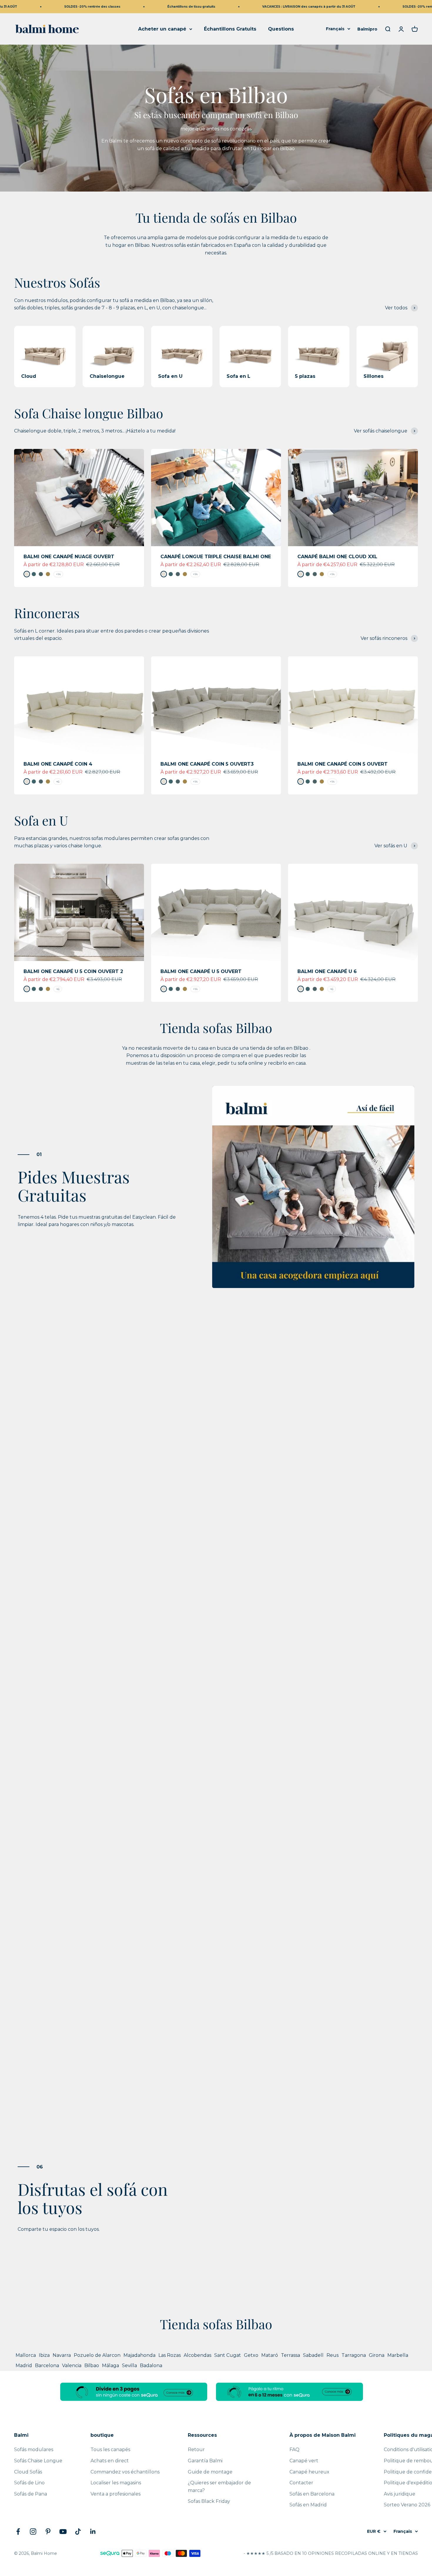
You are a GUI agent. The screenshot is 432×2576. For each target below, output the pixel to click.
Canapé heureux (309, 2472)
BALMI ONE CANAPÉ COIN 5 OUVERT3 (207, 764)
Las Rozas (170, 2355)
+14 (58, 574)
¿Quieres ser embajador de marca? (219, 2487)
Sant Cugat (228, 2355)
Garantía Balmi (205, 2461)
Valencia (72, 2365)
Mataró (270, 2355)
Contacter (301, 2483)
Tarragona (354, 2355)
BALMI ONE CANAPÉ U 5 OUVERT (201, 971)
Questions (281, 29)
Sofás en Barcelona (312, 2494)
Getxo (251, 2355)
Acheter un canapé (162, 29)
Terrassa (290, 2355)
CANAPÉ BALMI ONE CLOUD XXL (337, 557)
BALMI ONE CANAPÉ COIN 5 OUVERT (343, 764)
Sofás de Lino (29, 2483)
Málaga (110, 2365)
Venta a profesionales (115, 2494)
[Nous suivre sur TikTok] (78, 2531)
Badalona (151, 2365)
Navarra (62, 2355)
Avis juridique (400, 2494)
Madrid (24, 2365)
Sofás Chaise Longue (38, 2461)
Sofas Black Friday (209, 2501)
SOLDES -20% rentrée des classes (61, 7)
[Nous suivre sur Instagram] (33, 2531)
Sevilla (129, 2365)
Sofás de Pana (31, 2494)
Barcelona (47, 2365)
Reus (333, 2355)
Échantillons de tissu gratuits (160, 7)
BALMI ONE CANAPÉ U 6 (327, 971)
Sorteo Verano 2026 (407, 2505)
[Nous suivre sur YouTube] (63, 2531)
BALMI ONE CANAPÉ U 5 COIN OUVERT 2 (73, 971)
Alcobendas (197, 2355)
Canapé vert (304, 2461)
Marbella (398, 2355)
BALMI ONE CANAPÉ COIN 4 (58, 764)
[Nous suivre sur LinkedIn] (93, 2531)
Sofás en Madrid (308, 2505)
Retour (196, 2450)
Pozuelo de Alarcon (97, 2355)
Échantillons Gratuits (230, 29)
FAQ (294, 2450)
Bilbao (92, 2365)
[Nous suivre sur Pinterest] (48, 2531)
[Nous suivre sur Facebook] (18, 2531)
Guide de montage (210, 2472)
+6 (58, 782)
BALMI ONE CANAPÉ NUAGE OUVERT (69, 557)
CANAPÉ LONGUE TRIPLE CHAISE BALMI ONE (216, 557)
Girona (377, 2355)
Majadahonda (139, 2355)
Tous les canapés (110, 2450)
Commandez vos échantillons (125, 2472)
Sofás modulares (34, 2450)
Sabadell (313, 2355)
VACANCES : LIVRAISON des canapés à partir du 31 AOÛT (278, 7)
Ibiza (44, 2355)
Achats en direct (110, 2461)
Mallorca (26, 2355)
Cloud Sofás (28, 2472)
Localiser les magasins (116, 2483)
